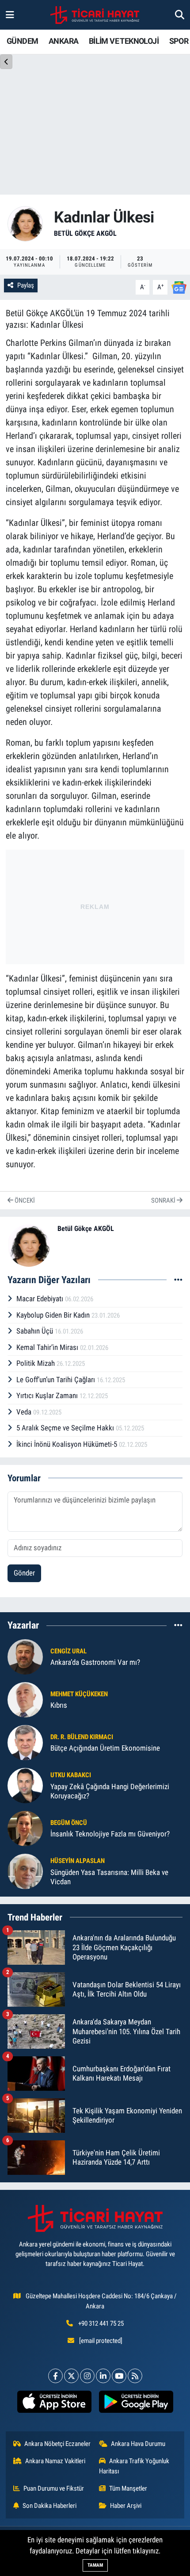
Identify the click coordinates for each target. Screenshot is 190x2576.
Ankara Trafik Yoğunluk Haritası (134, 2466)
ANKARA (63, 41)
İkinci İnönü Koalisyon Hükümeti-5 (68, 1444)
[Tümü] (178, 1625)
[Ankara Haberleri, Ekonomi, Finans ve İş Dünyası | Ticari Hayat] (95, 15)
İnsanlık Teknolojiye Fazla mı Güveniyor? (110, 1834)
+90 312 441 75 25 (101, 2323)
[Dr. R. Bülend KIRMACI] (25, 1742)
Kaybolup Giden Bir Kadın (54, 1315)
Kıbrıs (59, 1705)
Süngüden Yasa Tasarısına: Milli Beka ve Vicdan (109, 1877)
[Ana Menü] (10, 15)
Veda (25, 1412)
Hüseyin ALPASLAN (78, 1861)
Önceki (24, 1200)
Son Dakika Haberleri (49, 2506)
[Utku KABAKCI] (25, 1785)
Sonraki (164, 1200)
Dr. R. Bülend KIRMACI (82, 1737)
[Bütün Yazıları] (178, 1280)
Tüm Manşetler (128, 2488)
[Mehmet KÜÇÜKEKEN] (25, 1699)
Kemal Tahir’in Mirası (48, 1347)
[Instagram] (87, 2376)
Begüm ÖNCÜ (69, 1823)
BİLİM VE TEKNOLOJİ (124, 41)
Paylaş (26, 285)
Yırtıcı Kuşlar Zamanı (48, 1395)
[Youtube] (119, 2376)
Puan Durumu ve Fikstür (54, 2488)
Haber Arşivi (126, 2506)
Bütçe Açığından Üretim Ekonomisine (105, 1748)
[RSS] (135, 2376)
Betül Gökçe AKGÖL (85, 233)
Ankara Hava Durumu (138, 2444)
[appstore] (54, 2403)
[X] (71, 2376)
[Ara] (180, 15)
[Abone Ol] (179, 287)
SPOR (179, 41)
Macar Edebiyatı (41, 1299)
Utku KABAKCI (71, 1775)
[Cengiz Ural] (25, 1656)
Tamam (95, 2565)
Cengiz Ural (68, 1651)
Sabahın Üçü (36, 1331)
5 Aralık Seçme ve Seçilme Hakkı (66, 1428)
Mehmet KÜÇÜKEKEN (79, 1694)
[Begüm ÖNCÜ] (25, 1828)
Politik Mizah (36, 1363)
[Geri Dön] (6, 62)
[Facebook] (55, 2376)
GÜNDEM (22, 41)
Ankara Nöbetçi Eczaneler (57, 2444)
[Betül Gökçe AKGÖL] (25, 223)
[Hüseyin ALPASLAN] (25, 1871)
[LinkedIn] (103, 2376)
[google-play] (136, 2403)
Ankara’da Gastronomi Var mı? (95, 1662)
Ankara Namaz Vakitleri (55, 2461)
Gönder (24, 1573)
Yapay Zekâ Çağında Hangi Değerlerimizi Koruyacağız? (110, 1791)
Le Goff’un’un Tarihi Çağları (57, 1380)
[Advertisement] (95, 905)
